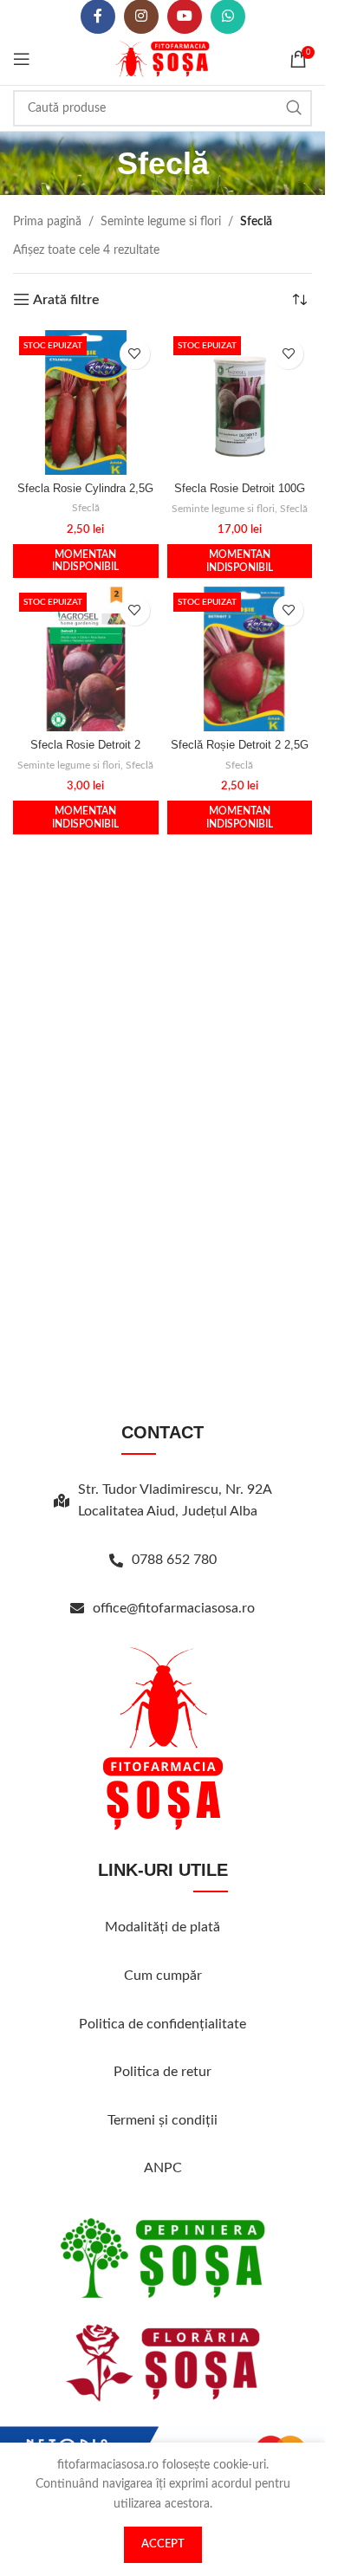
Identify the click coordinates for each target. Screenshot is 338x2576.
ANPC (163, 2168)
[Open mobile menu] (22, 59)
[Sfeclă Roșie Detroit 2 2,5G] (240, 659)
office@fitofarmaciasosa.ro (174, 1608)
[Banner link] (162, 2258)
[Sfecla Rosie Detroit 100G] (240, 403)
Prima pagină (47, 222)
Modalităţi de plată (162, 1927)
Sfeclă (86, 508)
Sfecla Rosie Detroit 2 (85, 745)
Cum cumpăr (163, 1976)
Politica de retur (162, 2072)
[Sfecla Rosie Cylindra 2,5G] (86, 402)
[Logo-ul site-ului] (162, 59)
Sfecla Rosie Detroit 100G (240, 489)
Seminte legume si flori (161, 222)
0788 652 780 (174, 1560)
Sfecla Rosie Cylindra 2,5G (85, 489)
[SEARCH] (294, 108)
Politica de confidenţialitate (162, 2024)
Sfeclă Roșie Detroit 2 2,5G (240, 745)
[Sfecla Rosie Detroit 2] (86, 659)
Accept (163, 2544)
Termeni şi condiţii (162, 2120)
